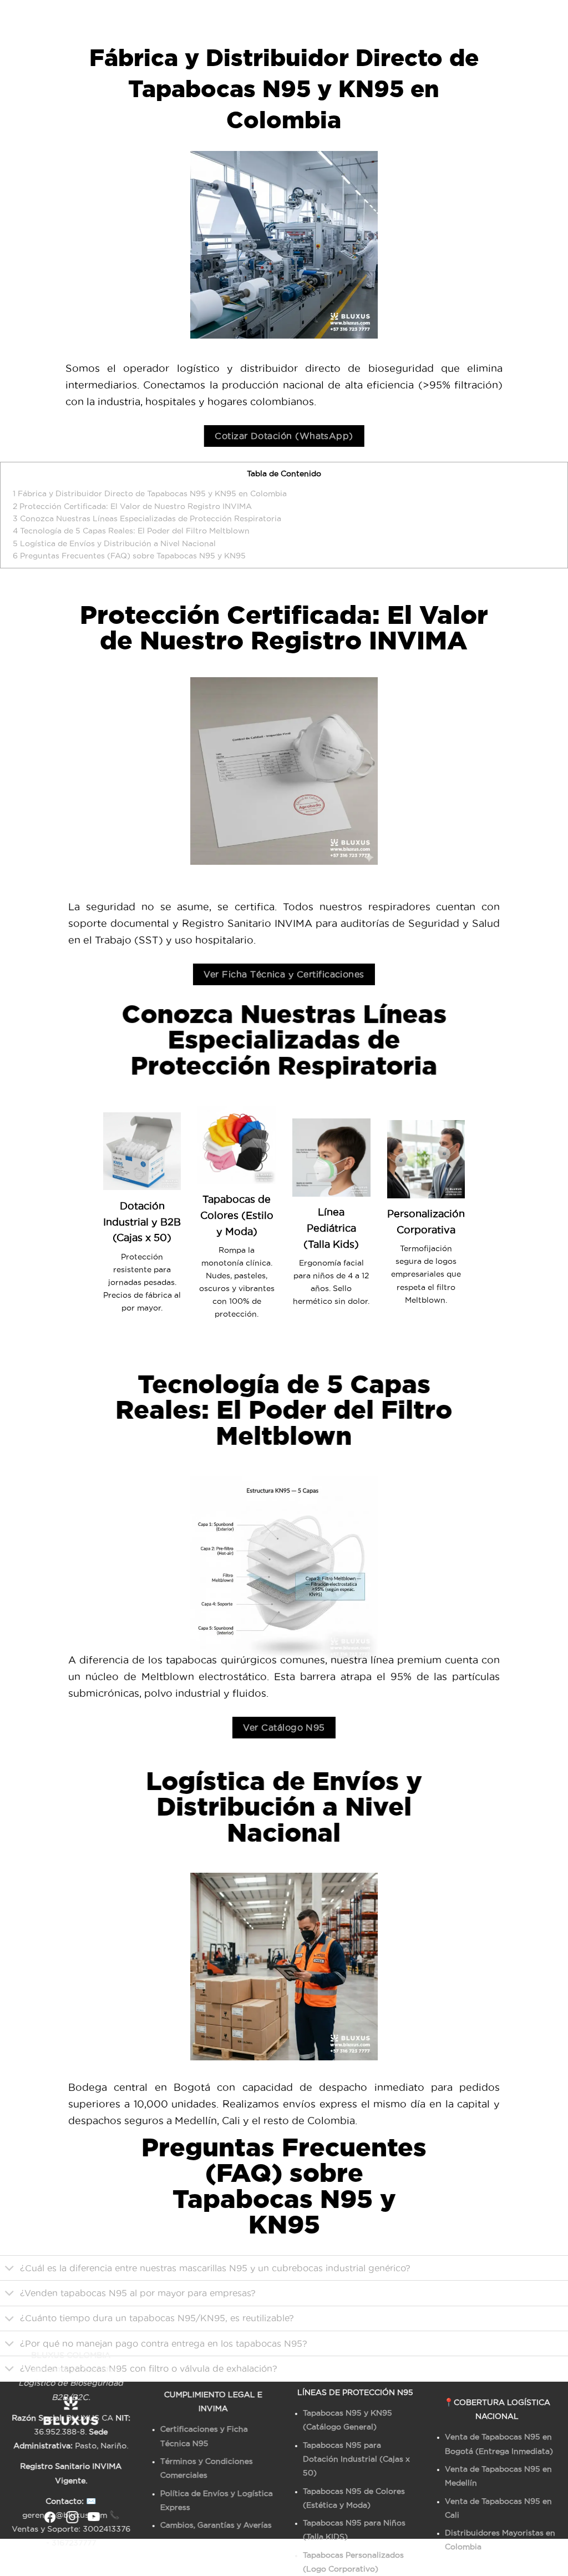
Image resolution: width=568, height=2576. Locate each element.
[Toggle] (10, 2269)
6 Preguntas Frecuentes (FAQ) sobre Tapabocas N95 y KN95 (129, 556)
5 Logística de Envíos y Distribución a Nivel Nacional (114, 543)
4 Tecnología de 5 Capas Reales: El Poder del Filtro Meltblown (131, 531)
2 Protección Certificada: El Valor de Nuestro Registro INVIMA (132, 506)
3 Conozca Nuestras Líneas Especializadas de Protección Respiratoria (147, 518)
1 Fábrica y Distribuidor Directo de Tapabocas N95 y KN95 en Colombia (150, 493)
